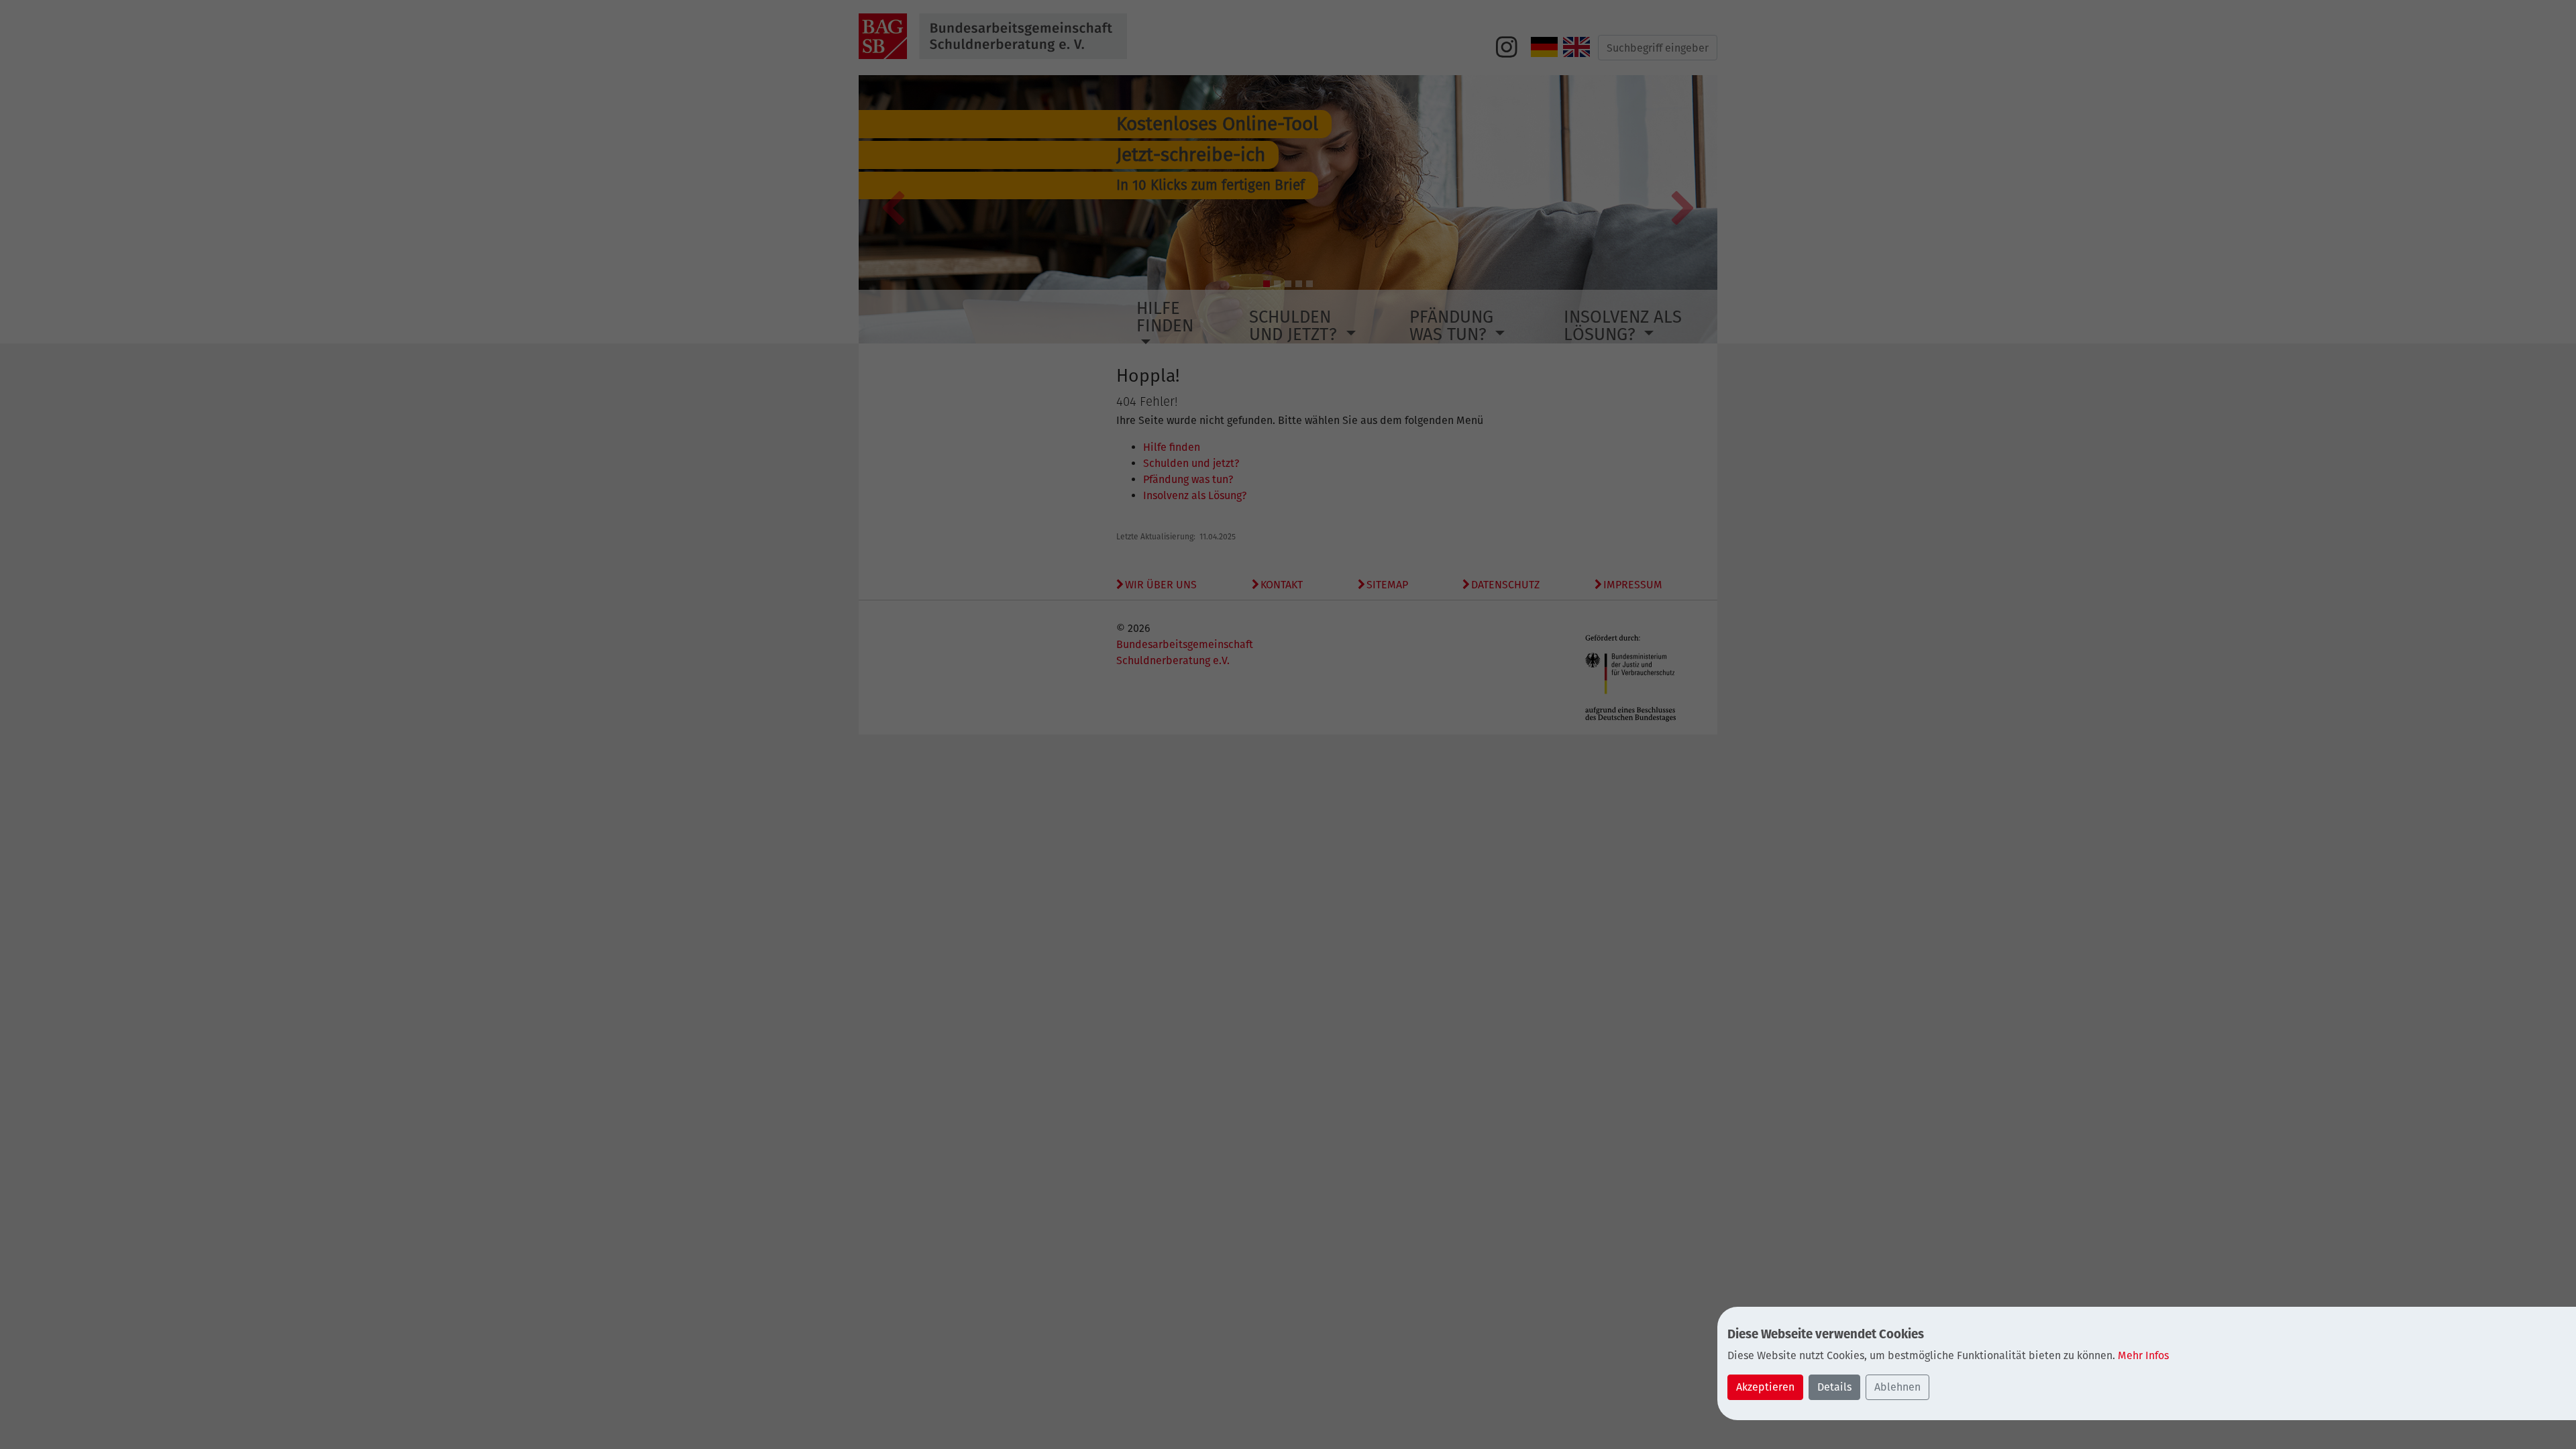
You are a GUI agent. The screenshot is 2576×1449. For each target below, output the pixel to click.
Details (1834, 1387)
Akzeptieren (1765, 1387)
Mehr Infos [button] (2143, 1355)
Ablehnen (1897, 1387)
